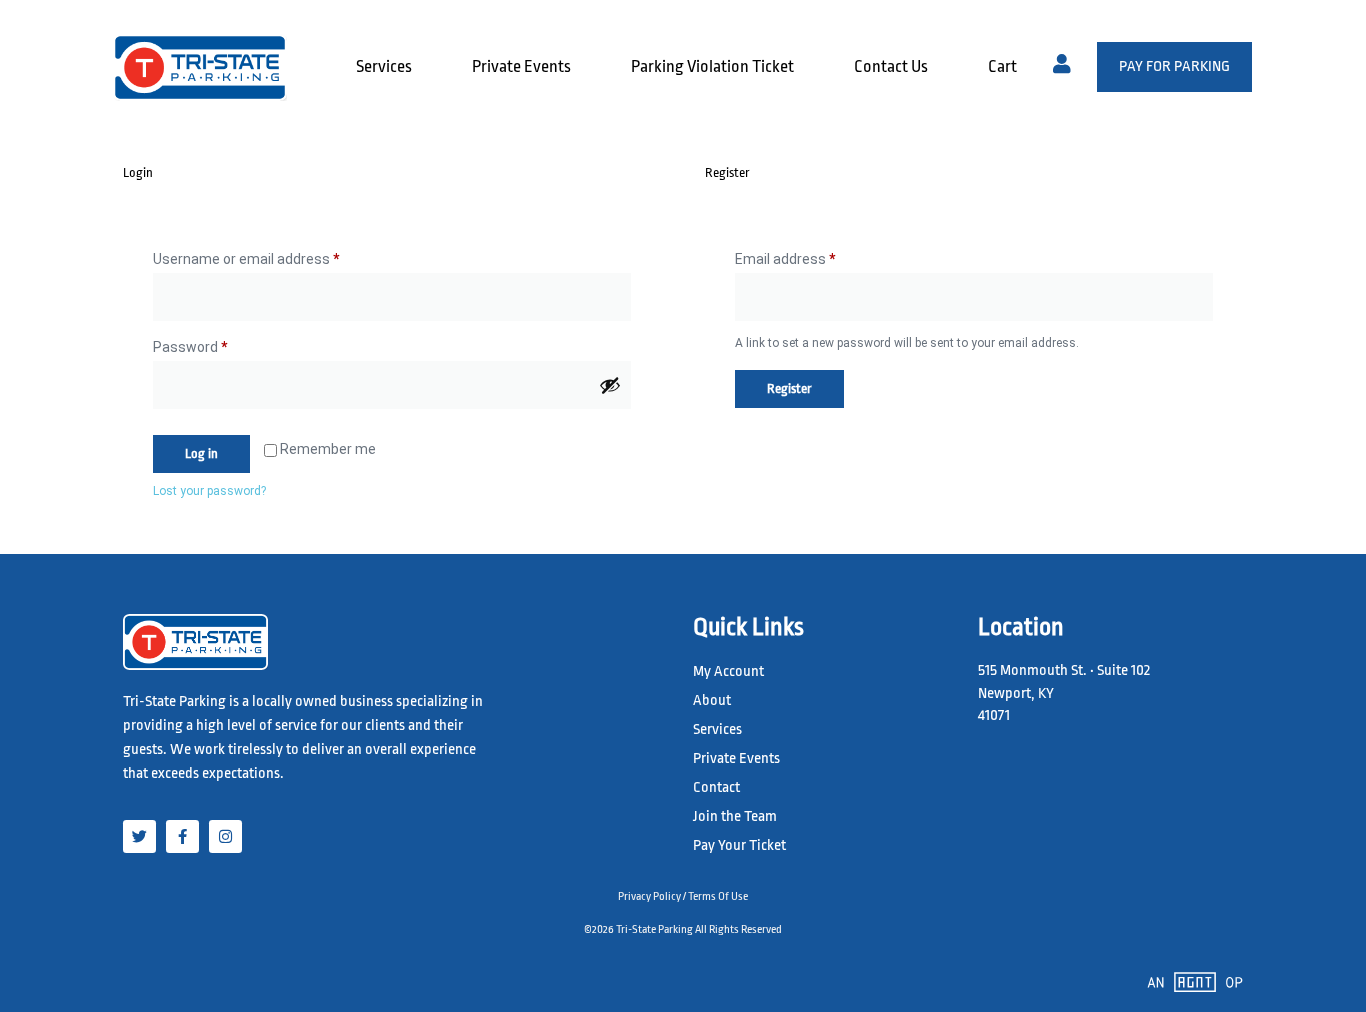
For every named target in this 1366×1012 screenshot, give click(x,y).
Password (218, 344)
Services (384, 66)
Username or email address (274, 256)
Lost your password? (209, 491)
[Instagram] (225, 836)
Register (789, 388)
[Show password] (610, 385)
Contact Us (891, 66)
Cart (1002, 66)
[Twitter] (139, 836)
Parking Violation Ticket (712, 66)
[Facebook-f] (182, 836)
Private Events (521, 66)
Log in (201, 453)
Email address (813, 256)
